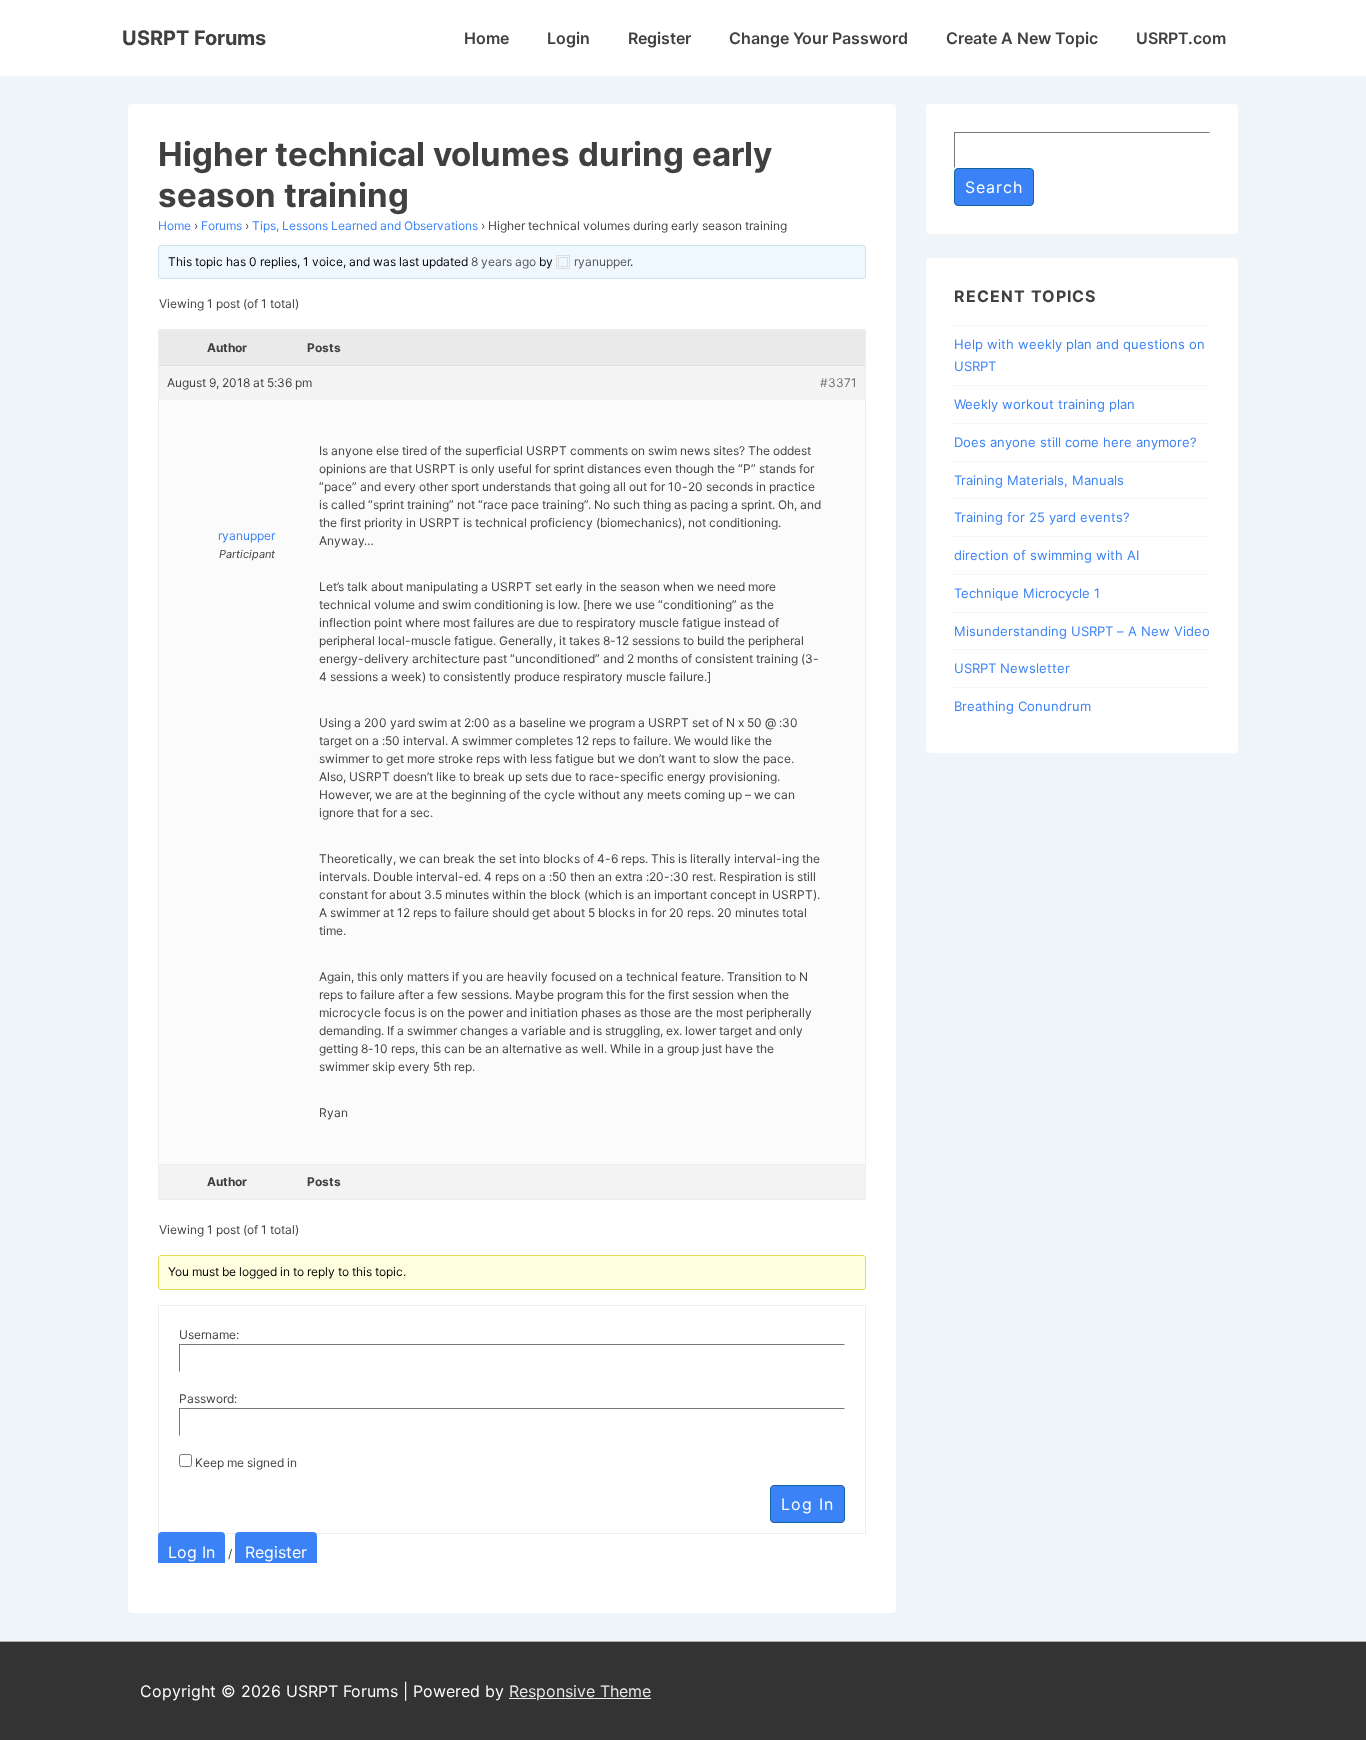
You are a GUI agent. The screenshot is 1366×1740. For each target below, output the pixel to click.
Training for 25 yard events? (1042, 517)
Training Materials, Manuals (1039, 480)
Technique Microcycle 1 (1027, 593)
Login (568, 38)
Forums (221, 225)
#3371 (838, 382)
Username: (209, 1334)
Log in (191, 1552)
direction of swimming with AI (1046, 555)
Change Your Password (818, 38)
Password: (208, 1398)
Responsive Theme (580, 1691)
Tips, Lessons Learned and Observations (365, 225)
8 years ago (503, 261)
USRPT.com (1181, 38)
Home (486, 38)
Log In (807, 1504)
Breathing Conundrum (1022, 706)
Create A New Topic (1022, 38)
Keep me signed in (246, 1462)
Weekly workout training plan (1044, 404)
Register (659, 38)
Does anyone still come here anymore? (1075, 442)
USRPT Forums (194, 38)
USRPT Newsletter (1012, 668)
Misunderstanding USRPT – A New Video (1082, 631)
